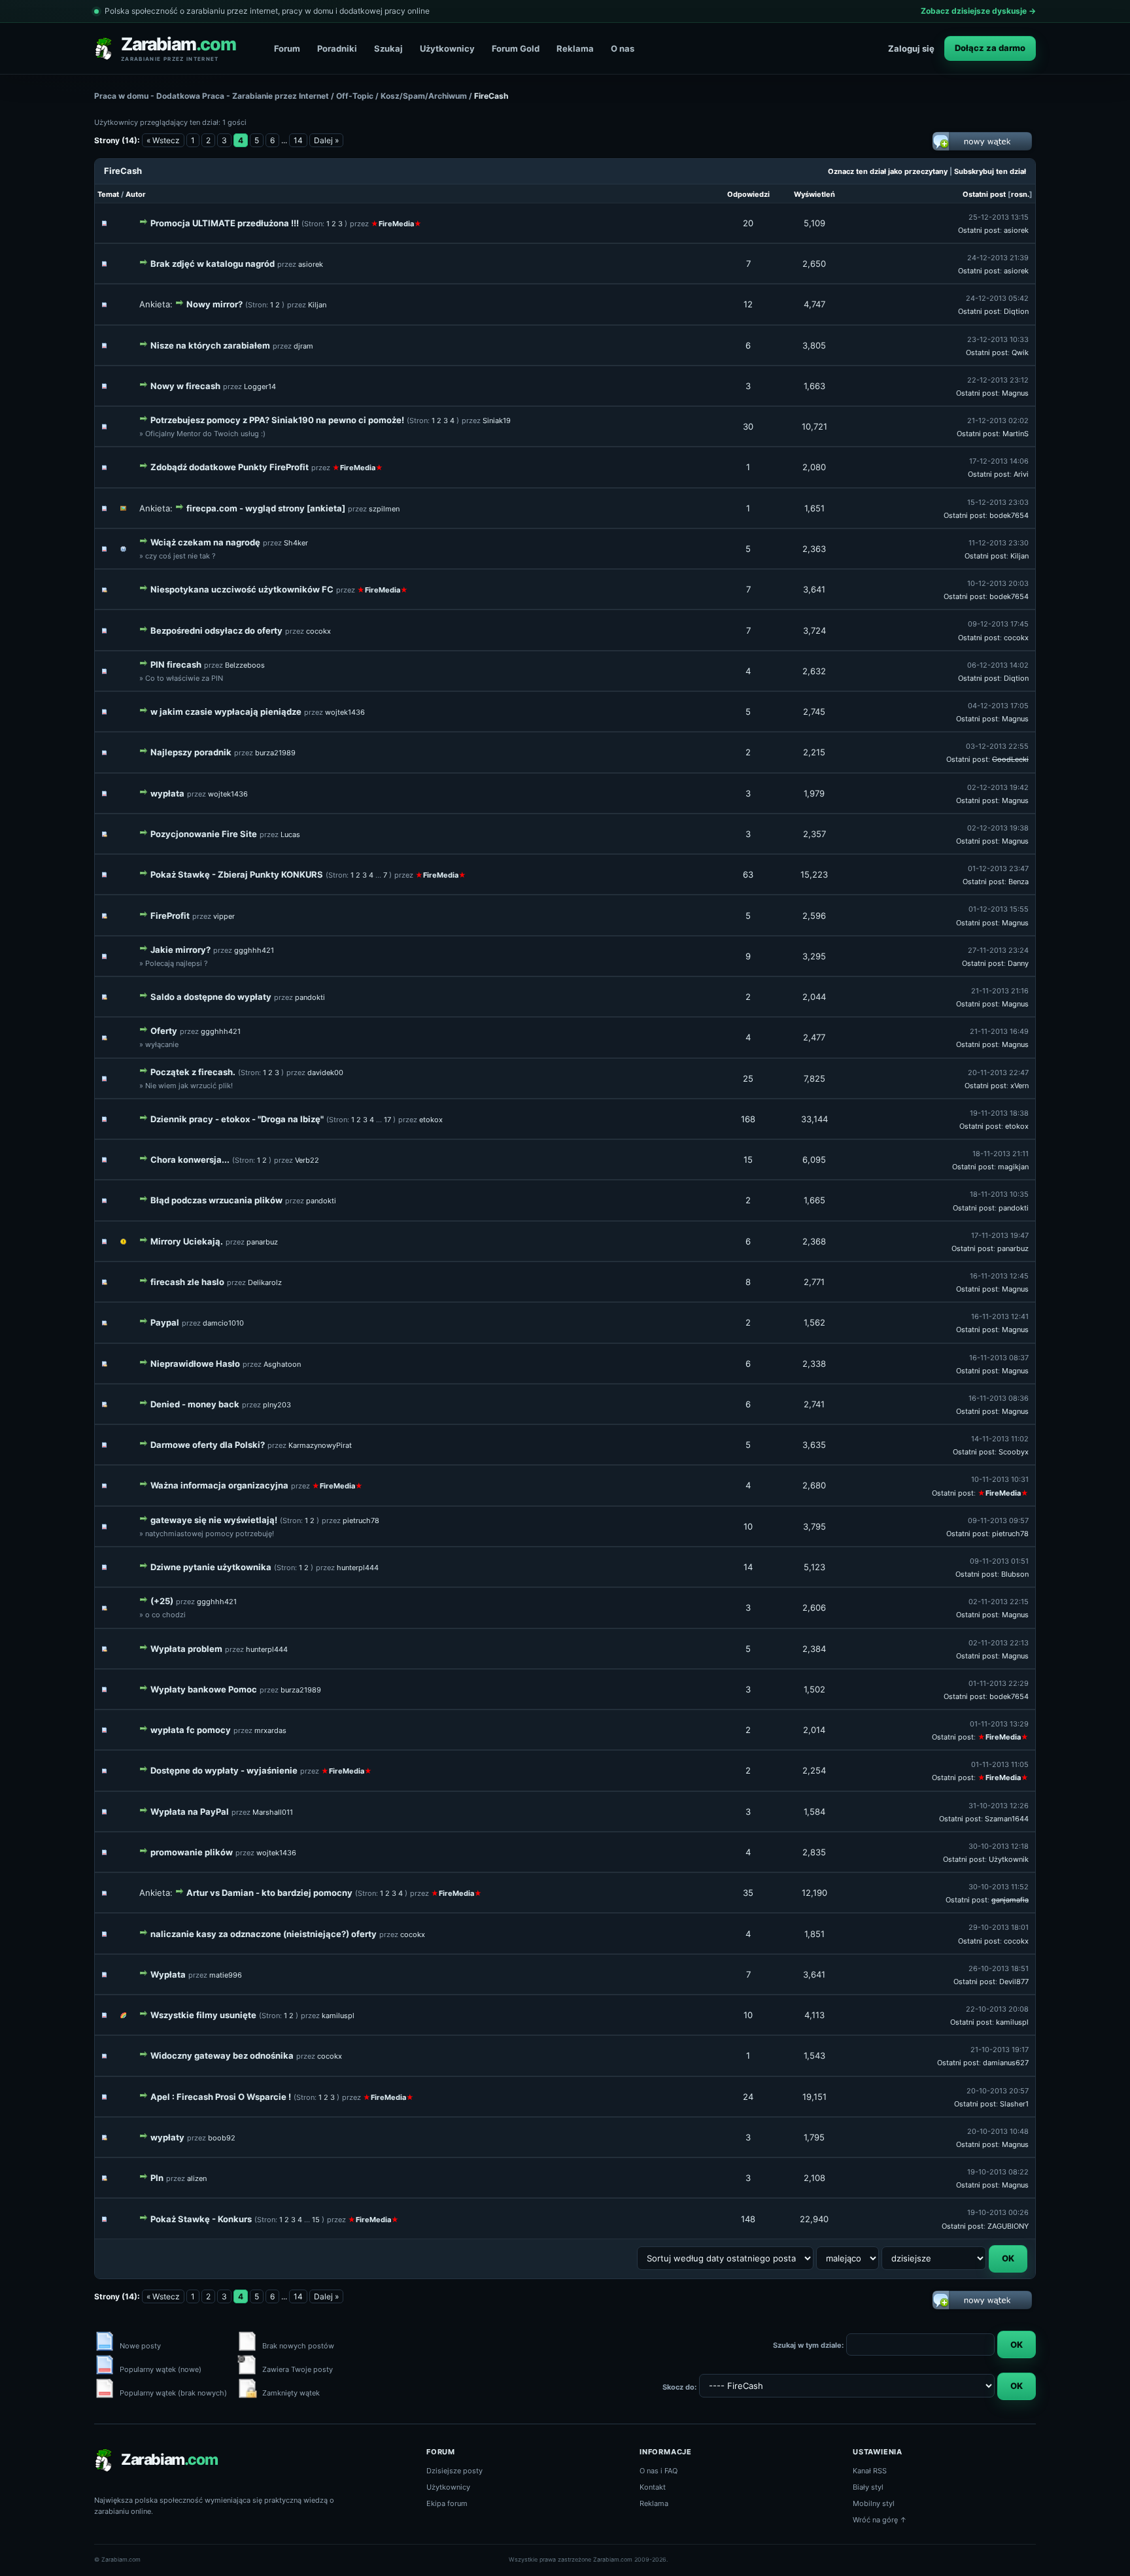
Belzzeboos (245, 665)
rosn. (1020, 194)
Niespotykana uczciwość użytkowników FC (242, 589)
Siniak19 (497, 421)
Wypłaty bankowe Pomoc (204, 1689)
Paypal (165, 1322)
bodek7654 (1009, 515)
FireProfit (170, 916)
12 (748, 304)
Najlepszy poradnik (191, 752)
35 (748, 1893)
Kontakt (653, 2487)
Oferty (164, 1031)
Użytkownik (1009, 1859)
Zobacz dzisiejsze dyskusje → (978, 11)
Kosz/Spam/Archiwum (424, 96)
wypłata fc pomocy (191, 1730)
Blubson (1015, 1574)
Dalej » (326, 140)
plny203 (277, 1405)
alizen (197, 2178)
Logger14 (260, 386)
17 (387, 1120)
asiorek (1016, 230)
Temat (108, 194)
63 (748, 874)
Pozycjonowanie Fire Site (204, 834)
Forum (287, 48)
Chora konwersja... (190, 1159)
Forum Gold (516, 48)
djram (303, 346)
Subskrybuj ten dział (990, 171)
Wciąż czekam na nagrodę (205, 542)
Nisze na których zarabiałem (210, 345)
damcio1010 (223, 1323)
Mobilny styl (874, 2503)
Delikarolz (265, 1282)
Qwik (1020, 352)
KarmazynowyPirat (320, 1445)
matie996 (226, 1975)
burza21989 (275, 753)
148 (748, 2219)
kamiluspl (338, 2016)
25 (748, 1078)
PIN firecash (176, 664)
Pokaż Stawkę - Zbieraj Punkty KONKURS (237, 874)
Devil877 (1014, 1982)
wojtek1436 (345, 712)
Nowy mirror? (214, 304)
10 (748, 1526)
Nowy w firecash (185, 386)
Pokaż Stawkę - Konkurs (201, 2219)
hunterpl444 (358, 1568)
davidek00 (325, 1073)
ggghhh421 (254, 950)
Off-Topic (355, 96)
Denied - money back (195, 1404)
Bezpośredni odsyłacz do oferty (216, 630)
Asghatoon (282, 1364)
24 (748, 2097)
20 (748, 223)
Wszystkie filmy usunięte (203, 2015)
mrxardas (270, 1730)
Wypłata (168, 1974)
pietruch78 (361, 1520)
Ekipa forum (447, 2503)
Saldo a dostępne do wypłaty (211, 997)
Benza (1019, 882)
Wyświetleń (814, 194)
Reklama (575, 48)
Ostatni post (984, 194)
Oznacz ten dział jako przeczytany (888, 171)
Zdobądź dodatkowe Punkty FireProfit (230, 467)
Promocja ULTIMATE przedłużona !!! (225, 223)
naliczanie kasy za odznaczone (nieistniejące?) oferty (264, 1934)
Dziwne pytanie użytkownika (211, 1567)
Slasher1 (1014, 2104)
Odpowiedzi (748, 194)
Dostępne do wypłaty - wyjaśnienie (224, 1770)
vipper (224, 916)
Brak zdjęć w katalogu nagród (213, 264)
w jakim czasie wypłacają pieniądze (226, 712)
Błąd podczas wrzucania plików (216, 1200)
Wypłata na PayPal (190, 1812)
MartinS (1016, 434)
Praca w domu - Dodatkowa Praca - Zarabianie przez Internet (212, 96)
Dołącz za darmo (990, 48)
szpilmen (384, 509)
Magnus (1015, 393)
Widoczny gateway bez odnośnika (222, 2055)
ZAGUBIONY (1008, 2226)
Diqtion (1016, 311)
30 (748, 426)
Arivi (1021, 474)
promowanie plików (192, 1852)
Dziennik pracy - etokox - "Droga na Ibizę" (237, 1119)
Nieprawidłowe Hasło (195, 1364)
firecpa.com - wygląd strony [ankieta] (266, 508)
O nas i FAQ (659, 2471)
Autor (136, 194)
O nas (623, 48)
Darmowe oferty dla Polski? (208, 1445)
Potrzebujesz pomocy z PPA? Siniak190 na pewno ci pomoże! (277, 420)
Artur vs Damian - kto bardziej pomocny (269, 1893)
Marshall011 (273, 1812)
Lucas (290, 834)
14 (298, 140)
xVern (1019, 1086)
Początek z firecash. (193, 1072)
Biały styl (868, 2487)
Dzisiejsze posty (454, 2471)
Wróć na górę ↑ (880, 2520)
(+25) (162, 1601)
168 (748, 1119)
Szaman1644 (1007, 1819)
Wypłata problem (186, 1649)
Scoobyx (1014, 1452)
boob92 (222, 2138)
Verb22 (307, 1160)
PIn (157, 2178)
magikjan (1013, 1167)
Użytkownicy (447, 48)
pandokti (310, 997)
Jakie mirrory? (180, 950)
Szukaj (388, 48)
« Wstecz (163, 140)
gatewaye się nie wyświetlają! (214, 1520)
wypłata (167, 793)
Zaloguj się (911, 48)
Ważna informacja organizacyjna (219, 1485)
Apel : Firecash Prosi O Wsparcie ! (221, 2097)
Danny (1018, 963)
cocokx (318, 631)
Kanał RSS (870, 2471)
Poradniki (337, 48)
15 (748, 1159)
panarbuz (262, 1242)
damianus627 (1006, 2063)
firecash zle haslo (187, 1282)
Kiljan (317, 305)
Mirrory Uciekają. (187, 1241)
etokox (431, 1120)
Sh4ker (296, 543)
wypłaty (167, 2137)
